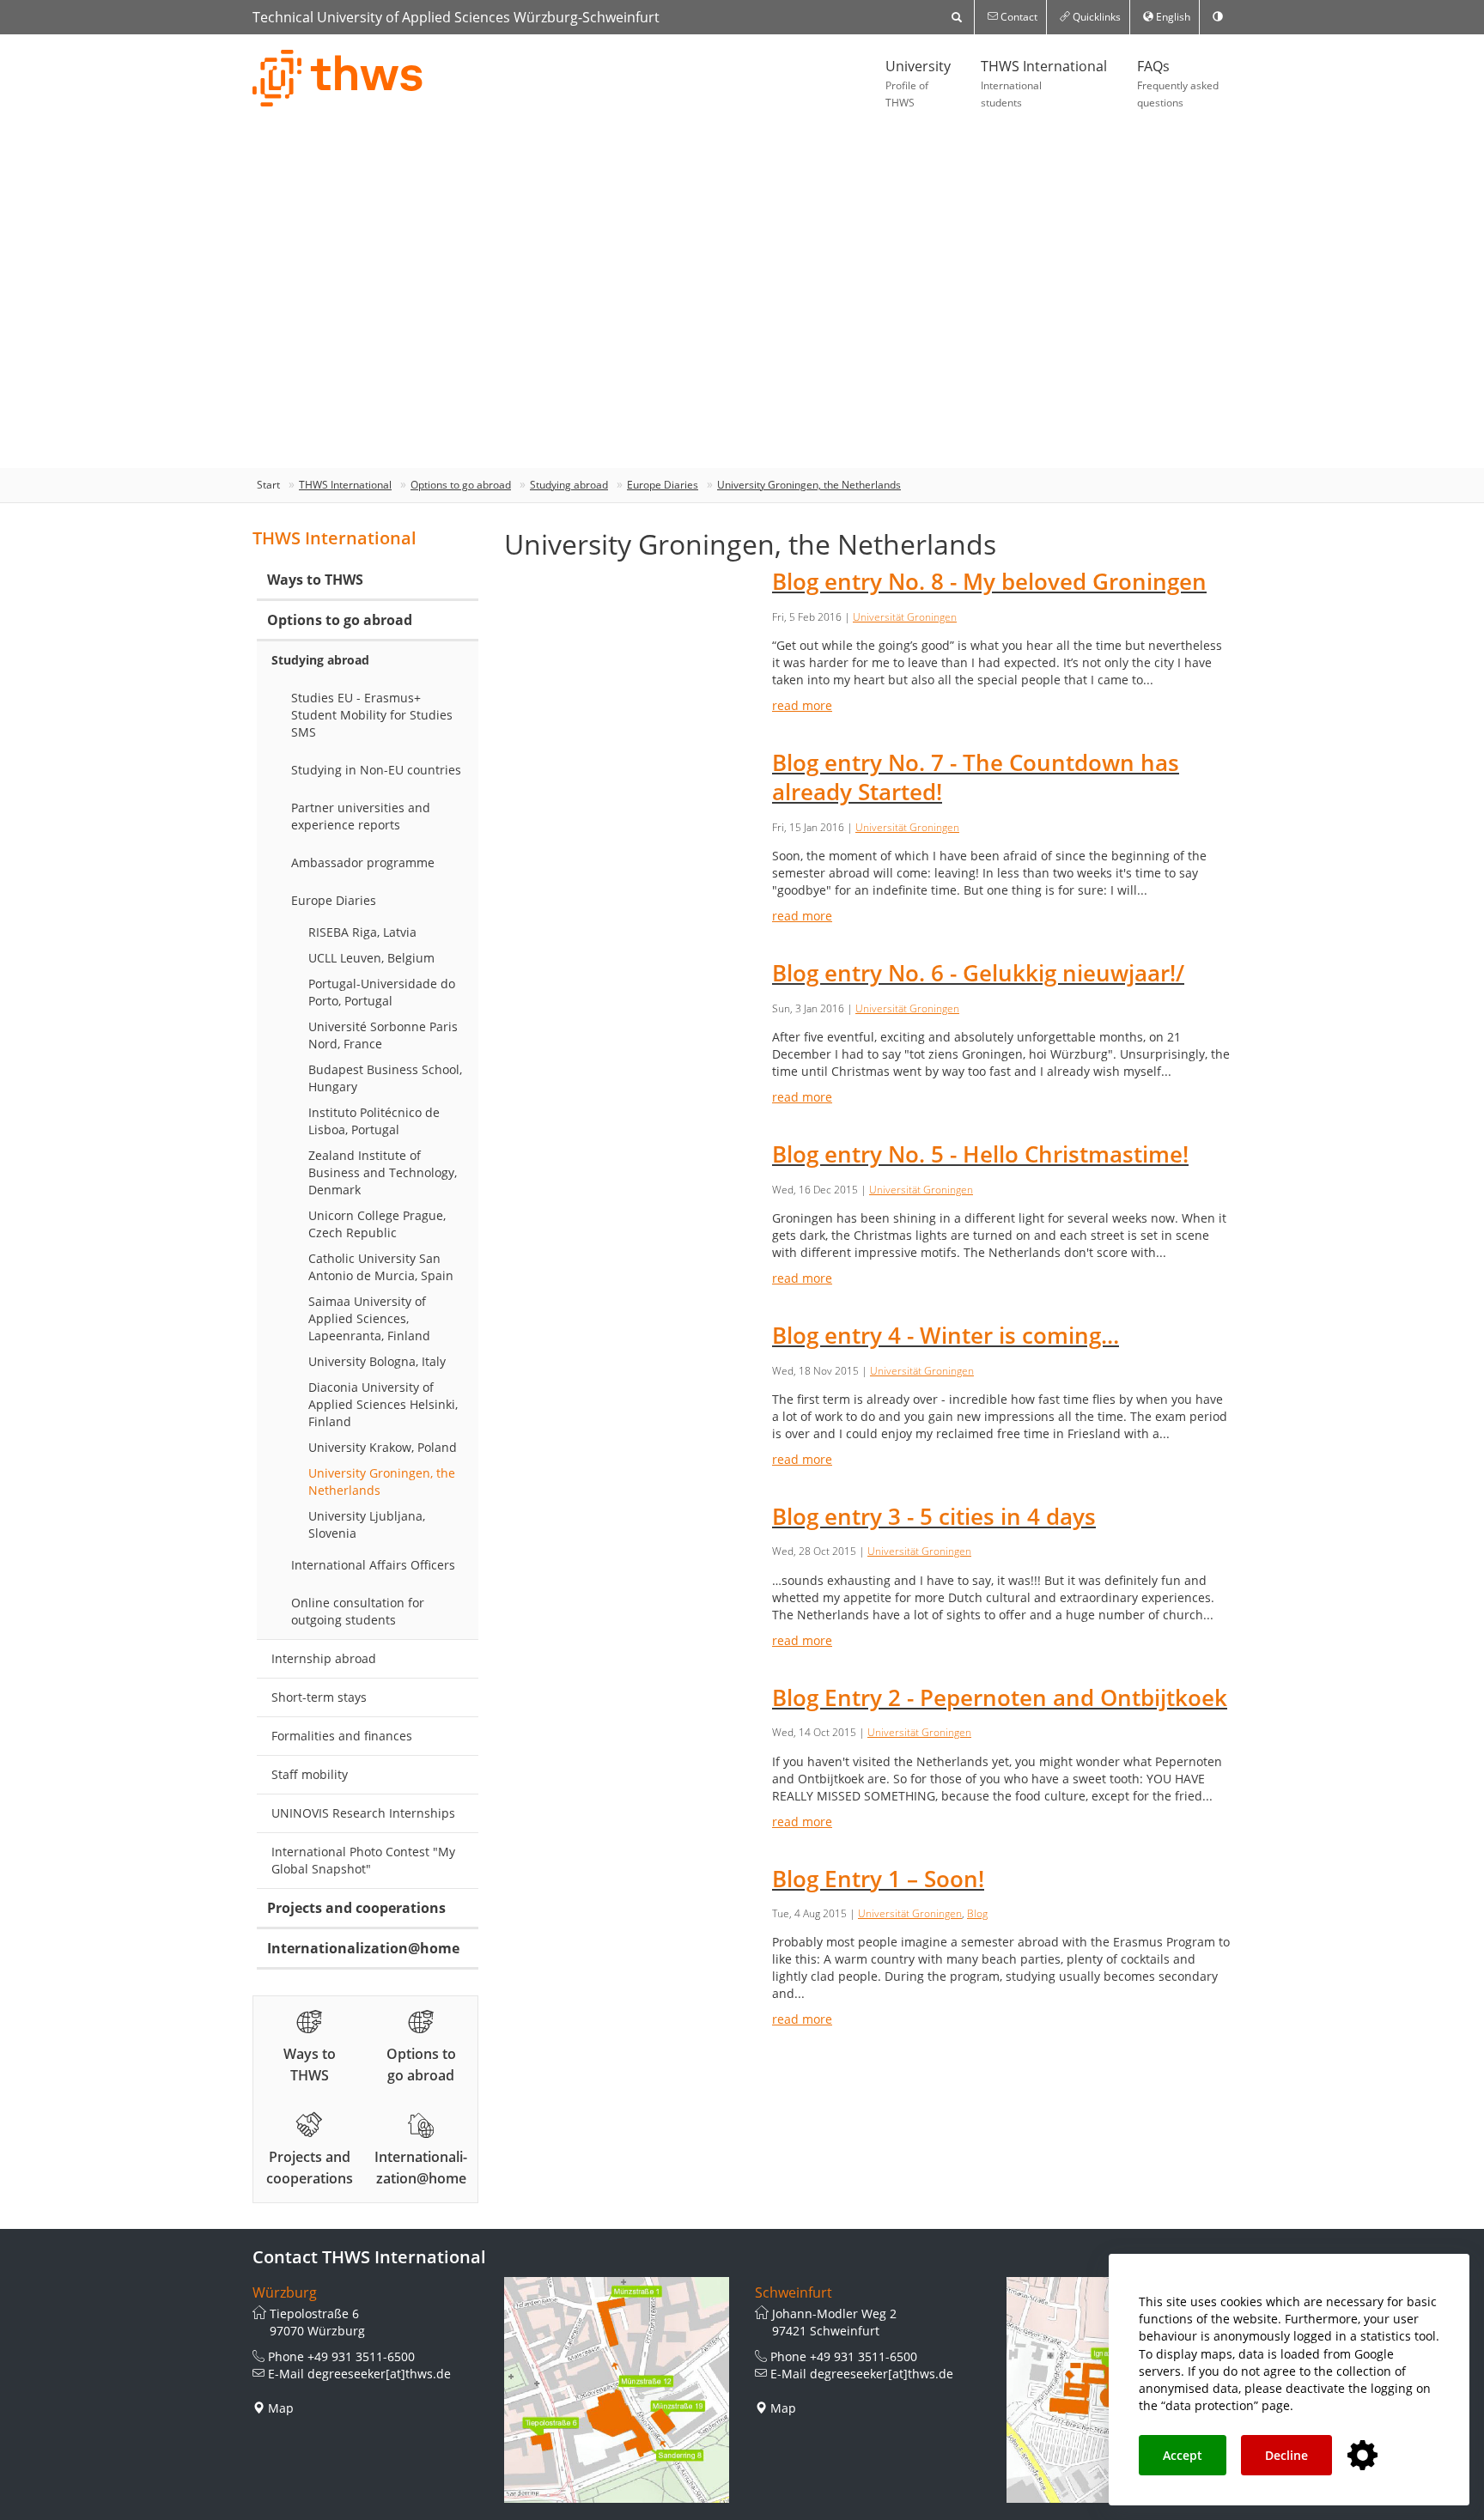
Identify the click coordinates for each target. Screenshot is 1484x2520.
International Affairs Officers (373, 1565)
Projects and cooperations (356, 1908)
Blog (977, 1913)
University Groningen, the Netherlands (809, 485)
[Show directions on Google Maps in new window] (617, 2390)
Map (281, 2408)
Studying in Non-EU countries (376, 770)
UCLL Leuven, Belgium (371, 958)
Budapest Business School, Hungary (385, 1078)
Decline (1286, 2455)
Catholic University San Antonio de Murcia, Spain (381, 1267)
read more (802, 705)
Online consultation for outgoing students (358, 1611)
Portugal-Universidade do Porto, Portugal (382, 992)
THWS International (1044, 83)
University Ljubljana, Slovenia (367, 1524)
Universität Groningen (905, 617)
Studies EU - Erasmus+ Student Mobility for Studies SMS (372, 715)
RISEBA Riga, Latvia (362, 932)
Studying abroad (569, 485)
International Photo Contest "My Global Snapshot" (363, 1860)
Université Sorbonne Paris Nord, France (383, 1035)
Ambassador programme (363, 862)
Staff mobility (310, 1774)
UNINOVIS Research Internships (363, 1813)
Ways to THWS (315, 580)
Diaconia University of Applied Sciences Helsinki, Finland (383, 1404)
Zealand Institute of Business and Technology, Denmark (383, 1172)
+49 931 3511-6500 (361, 2356)
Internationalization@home (363, 1948)
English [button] (1172, 17)
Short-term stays (319, 1697)
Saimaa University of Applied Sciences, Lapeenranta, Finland (369, 1318)
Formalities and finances (342, 1736)
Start (268, 485)
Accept (1183, 2455)
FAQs (1178, 83)
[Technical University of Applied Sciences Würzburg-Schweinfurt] (338, 78)
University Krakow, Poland (383, 1447)
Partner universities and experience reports (361, 816)
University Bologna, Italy (377, 1361)
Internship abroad (324, 1658)
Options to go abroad (461, 485)
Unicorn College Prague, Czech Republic (377, 1224)
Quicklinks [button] (1095, 17)
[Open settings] (1362, 2456)
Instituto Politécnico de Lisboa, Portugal (374, 1121)
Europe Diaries (663, 485)
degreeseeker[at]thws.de (379, 2374)
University (918, 83)
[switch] (1218, 17)
